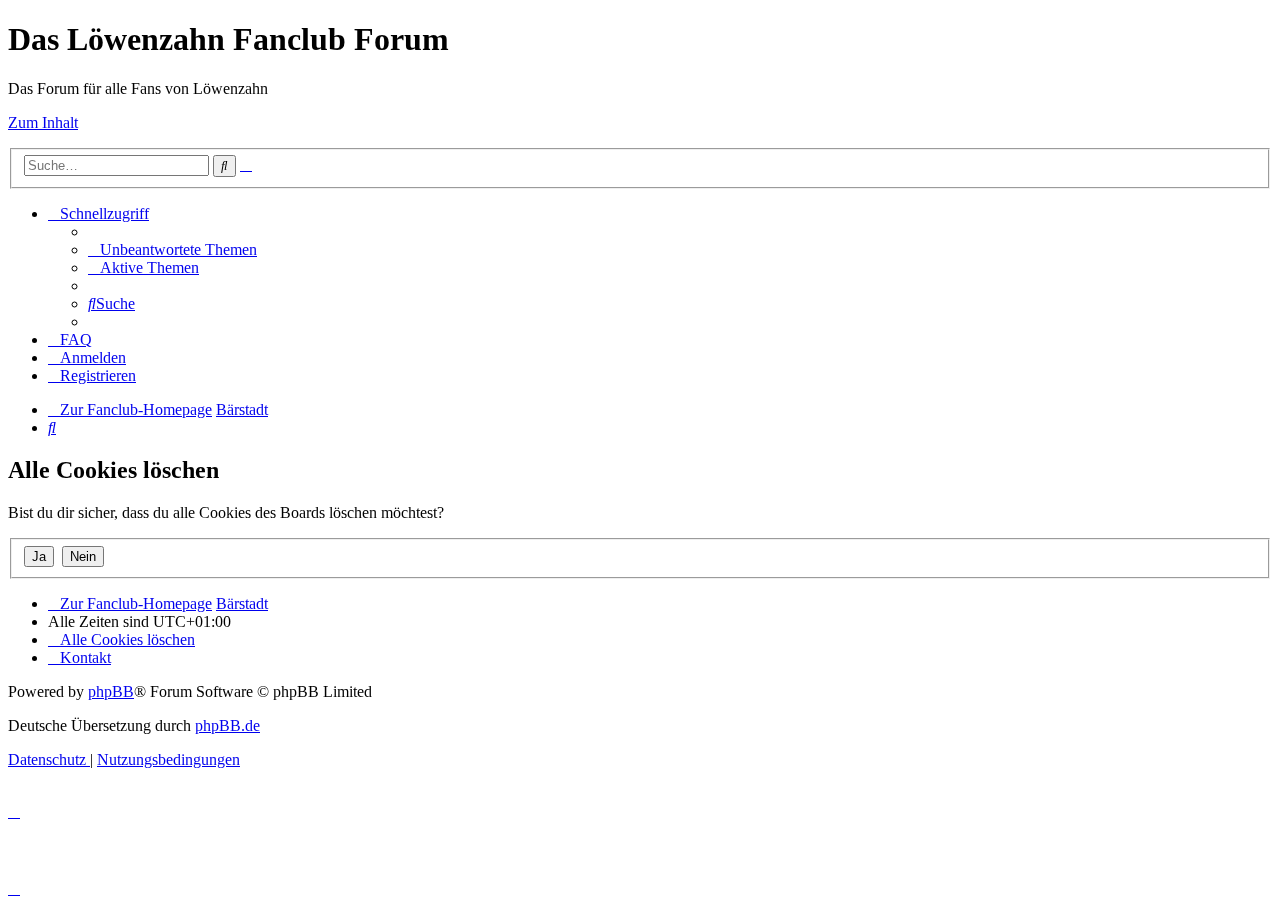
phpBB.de (227, 725)
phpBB (111, 691)
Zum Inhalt (43, 122)
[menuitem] (172, 249)
